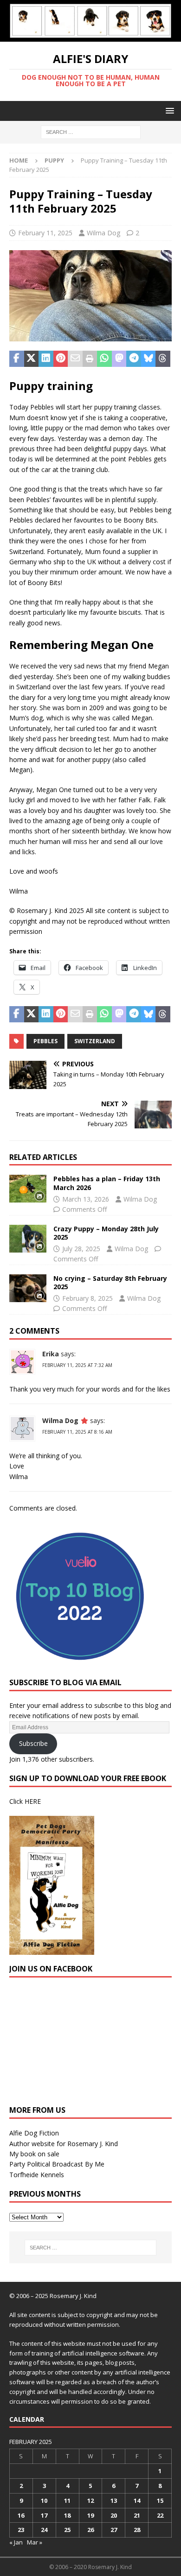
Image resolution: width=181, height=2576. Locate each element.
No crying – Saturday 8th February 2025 (110, 1282)
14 (137, 2500)
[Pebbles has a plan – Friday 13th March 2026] (28, 1189)
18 (67, 2515)
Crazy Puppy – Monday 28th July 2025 (106, 1233)
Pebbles (45, 1041)
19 (90, 2515)
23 (21, 2530)
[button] (168, 110)
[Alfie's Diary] (90, 36)
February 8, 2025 (87, 1298)
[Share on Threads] (163, 359)
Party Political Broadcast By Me (57, 2164)
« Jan (16, 2542)
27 (114, 2530)
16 (21, 2515)
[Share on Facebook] (17, 359)
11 (67, 2500)
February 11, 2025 (45, 233)
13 (114, 2500)
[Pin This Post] (61, 359)
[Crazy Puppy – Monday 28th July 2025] (28, 1239)
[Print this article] (90, 359)
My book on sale (34, 2154)
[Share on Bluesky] (149, 359)
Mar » (35, 2542)
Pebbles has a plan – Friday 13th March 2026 (107, 1183)
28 (137, 2530)
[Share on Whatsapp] (104, 359)
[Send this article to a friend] (75, 359)
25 (67, 2530)
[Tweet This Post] (32, 359)
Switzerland (95, 1041)
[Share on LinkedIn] (46, 359)
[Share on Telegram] (134, 359)
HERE (33, 1801)
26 (90, 2530)
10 (44, 2500)
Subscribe (33, 1743)
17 (44, 2515)
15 (160, 2500)
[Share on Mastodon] (119, 359)
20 (114, 2515)
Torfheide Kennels (37, 2175)
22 (160, 2515)
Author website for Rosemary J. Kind (64, 2144)
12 (90, 2500)
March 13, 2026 (86, 1199)
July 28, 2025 (81, 1249)
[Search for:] (91, 131)
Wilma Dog (103, 233)
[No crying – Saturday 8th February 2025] (28, 1288)
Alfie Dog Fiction (34, 2133)
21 (137, 2515)
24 (44, 2530)
